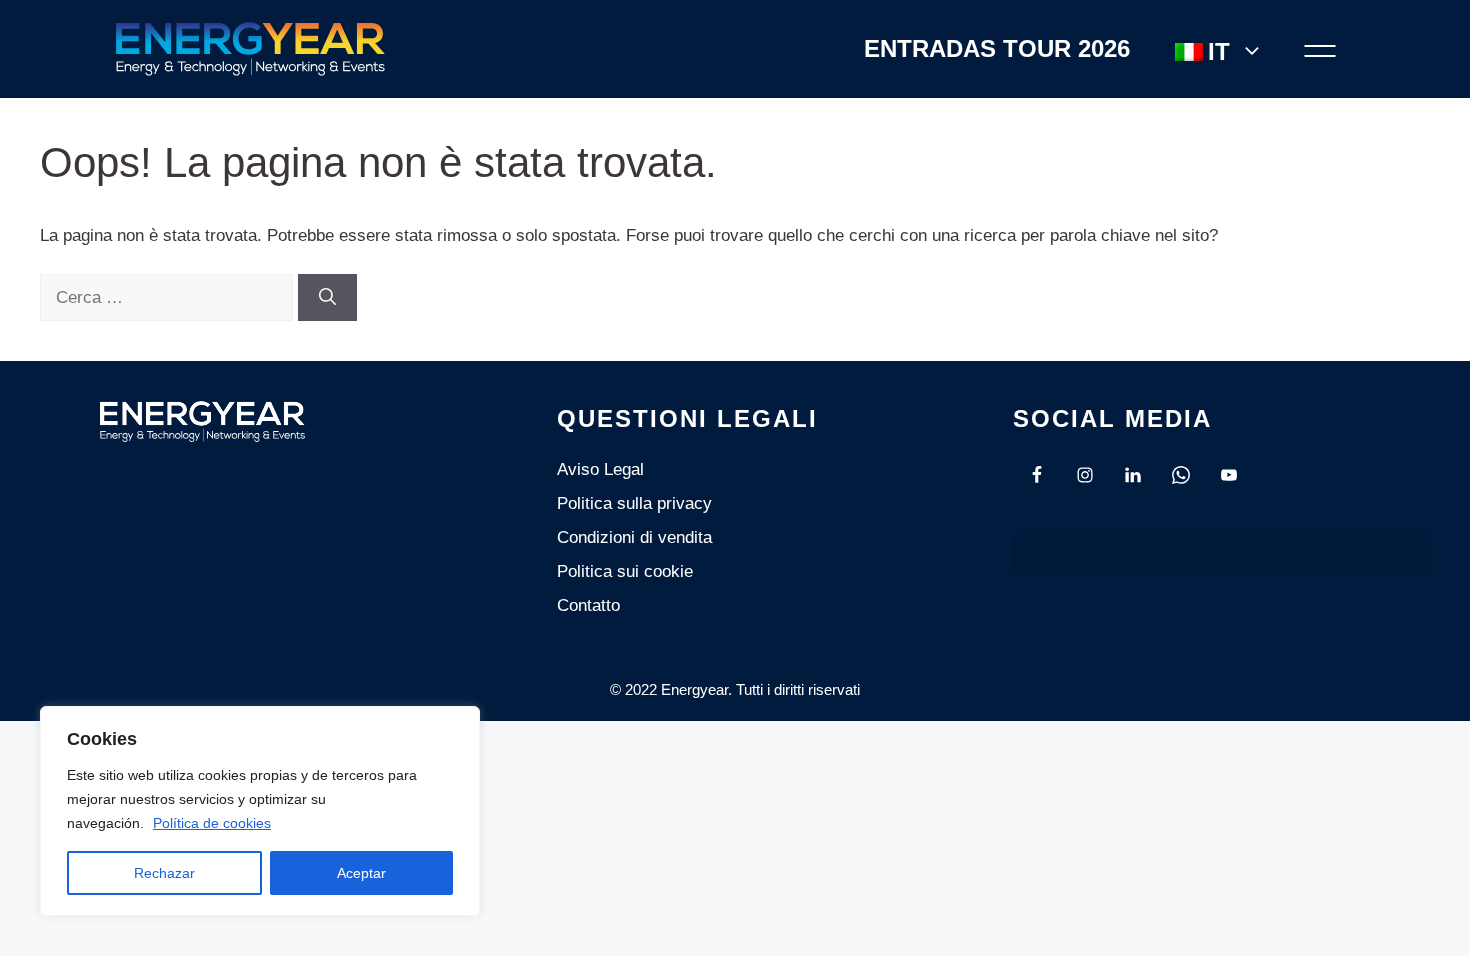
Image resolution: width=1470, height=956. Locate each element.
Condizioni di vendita (634, 537)
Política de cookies (212, 823)
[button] (1320, 49)
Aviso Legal (600, 469)
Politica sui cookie (625, 571)
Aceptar (361, 873)
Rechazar (164, 873)
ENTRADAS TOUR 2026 (997, 49)
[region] (260, 811)
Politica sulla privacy (634, 503)
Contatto (588, 605)
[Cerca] (327, 298)
